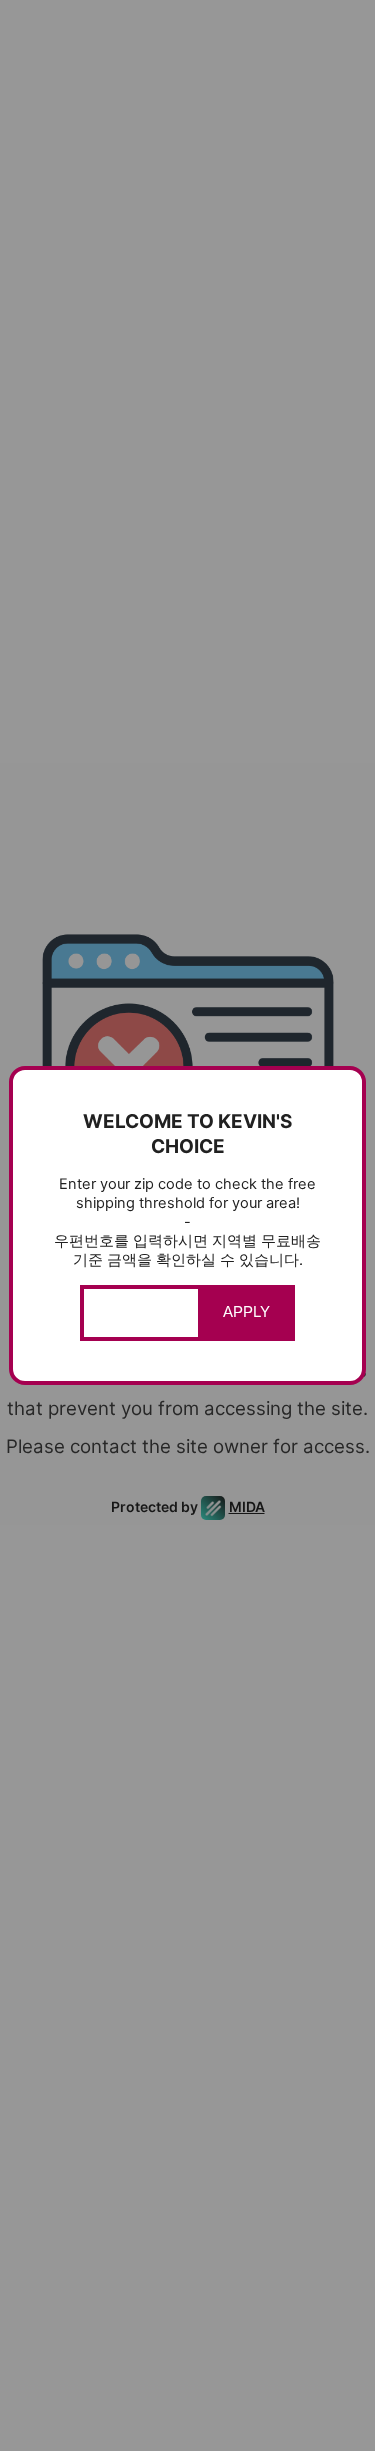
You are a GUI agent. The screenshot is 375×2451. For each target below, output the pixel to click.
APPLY (246, 1312)
